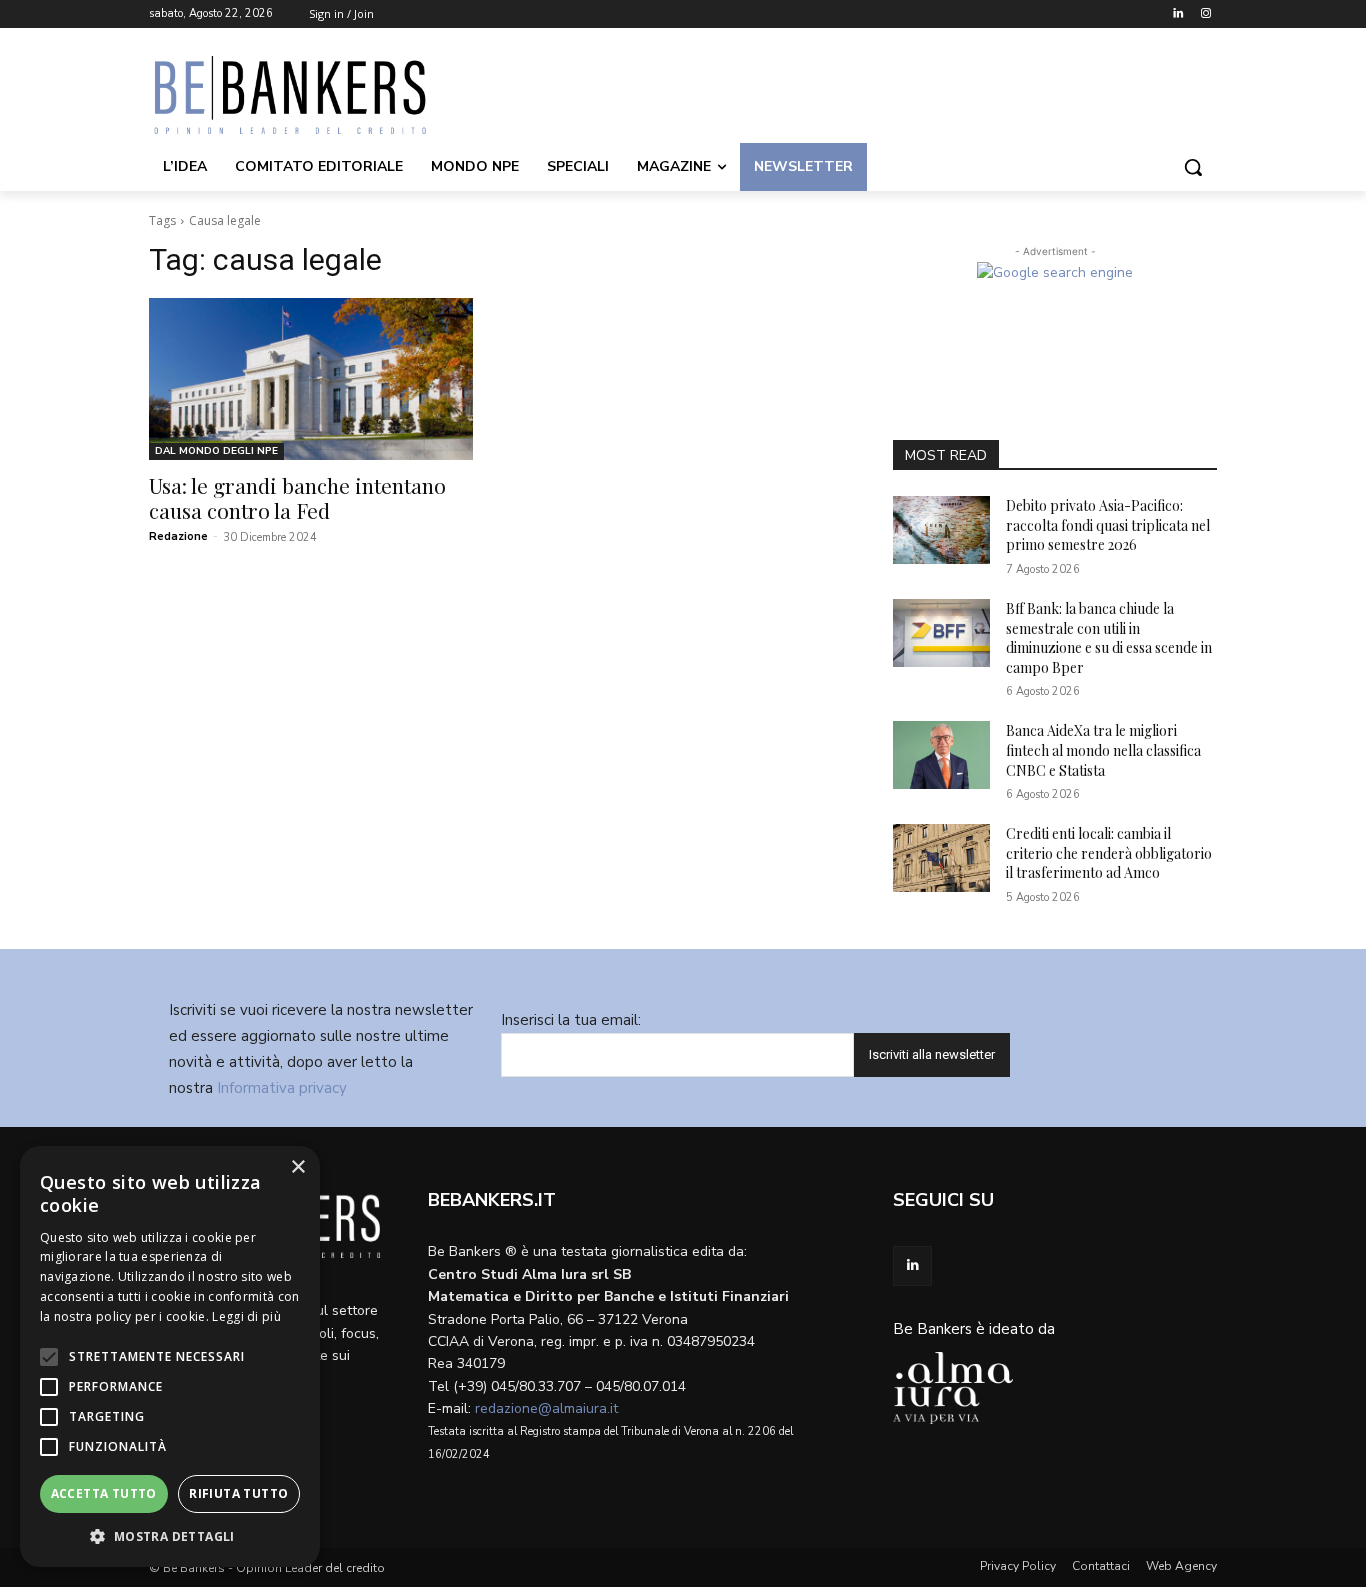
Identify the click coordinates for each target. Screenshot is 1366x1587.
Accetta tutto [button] (104, 1493)
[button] (1193, 167)
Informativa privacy (282, 1088)
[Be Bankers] (309, 95)
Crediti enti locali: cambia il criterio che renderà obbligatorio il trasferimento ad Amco (1109, 853)
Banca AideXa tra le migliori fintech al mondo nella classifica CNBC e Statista (1103, 750)
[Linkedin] (1177, 14)
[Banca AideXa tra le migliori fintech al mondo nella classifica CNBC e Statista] (941, 755)
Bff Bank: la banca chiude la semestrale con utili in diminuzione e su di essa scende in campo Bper (1109, 638)
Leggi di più (246, 1316)
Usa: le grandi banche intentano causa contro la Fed (297, 497)
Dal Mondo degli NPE (216, 451)
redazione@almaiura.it (546, 1408)
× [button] (297, 1167)
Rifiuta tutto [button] (238, 1493)
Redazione (178, 536)
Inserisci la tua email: (571, 1020)
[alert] (170, 1356)
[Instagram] (1205, 14)
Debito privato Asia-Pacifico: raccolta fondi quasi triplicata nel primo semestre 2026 (1108, 525)
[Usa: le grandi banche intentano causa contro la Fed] (311, 379)
